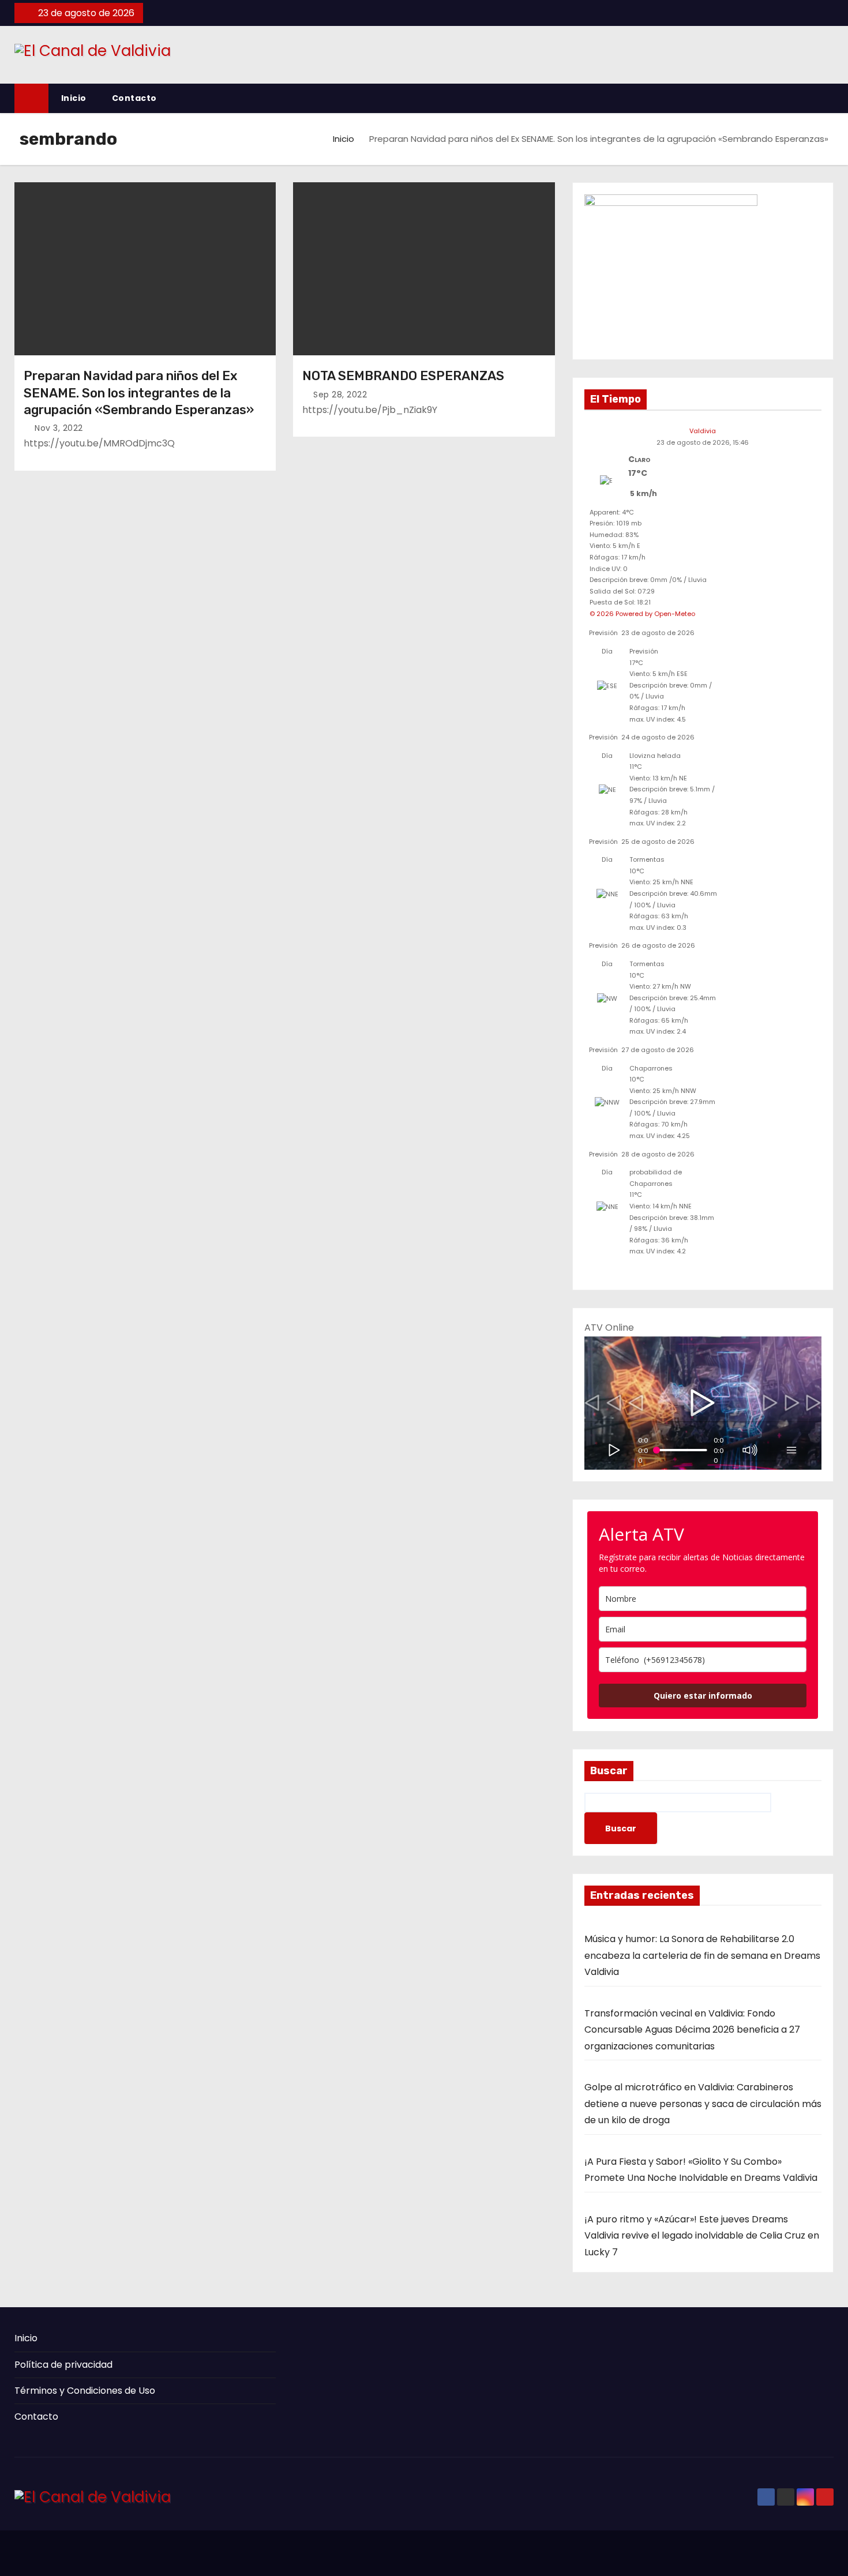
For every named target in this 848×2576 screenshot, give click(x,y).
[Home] (31, 98)
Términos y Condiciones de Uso (85, 2391)
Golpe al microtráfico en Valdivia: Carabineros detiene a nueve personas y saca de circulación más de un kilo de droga (703, 2104)
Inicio (74, 98)
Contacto (134, 98)
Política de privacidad (63, 2365)
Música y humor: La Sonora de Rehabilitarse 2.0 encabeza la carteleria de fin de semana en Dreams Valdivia (702, 1955)
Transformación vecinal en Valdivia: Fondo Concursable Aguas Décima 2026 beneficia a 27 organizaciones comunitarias (692, 2030)
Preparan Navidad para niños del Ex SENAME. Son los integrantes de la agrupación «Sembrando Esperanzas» (139, 393)
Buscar (609, 1771)
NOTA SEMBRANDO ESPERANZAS (403, 376)
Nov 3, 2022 (59, 428)
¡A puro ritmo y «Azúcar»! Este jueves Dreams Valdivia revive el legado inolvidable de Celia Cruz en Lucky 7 (702, 2236)
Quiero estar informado (703, 1696)
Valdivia (703, 431)
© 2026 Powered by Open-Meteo (642, 614)
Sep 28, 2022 (340, 395)
